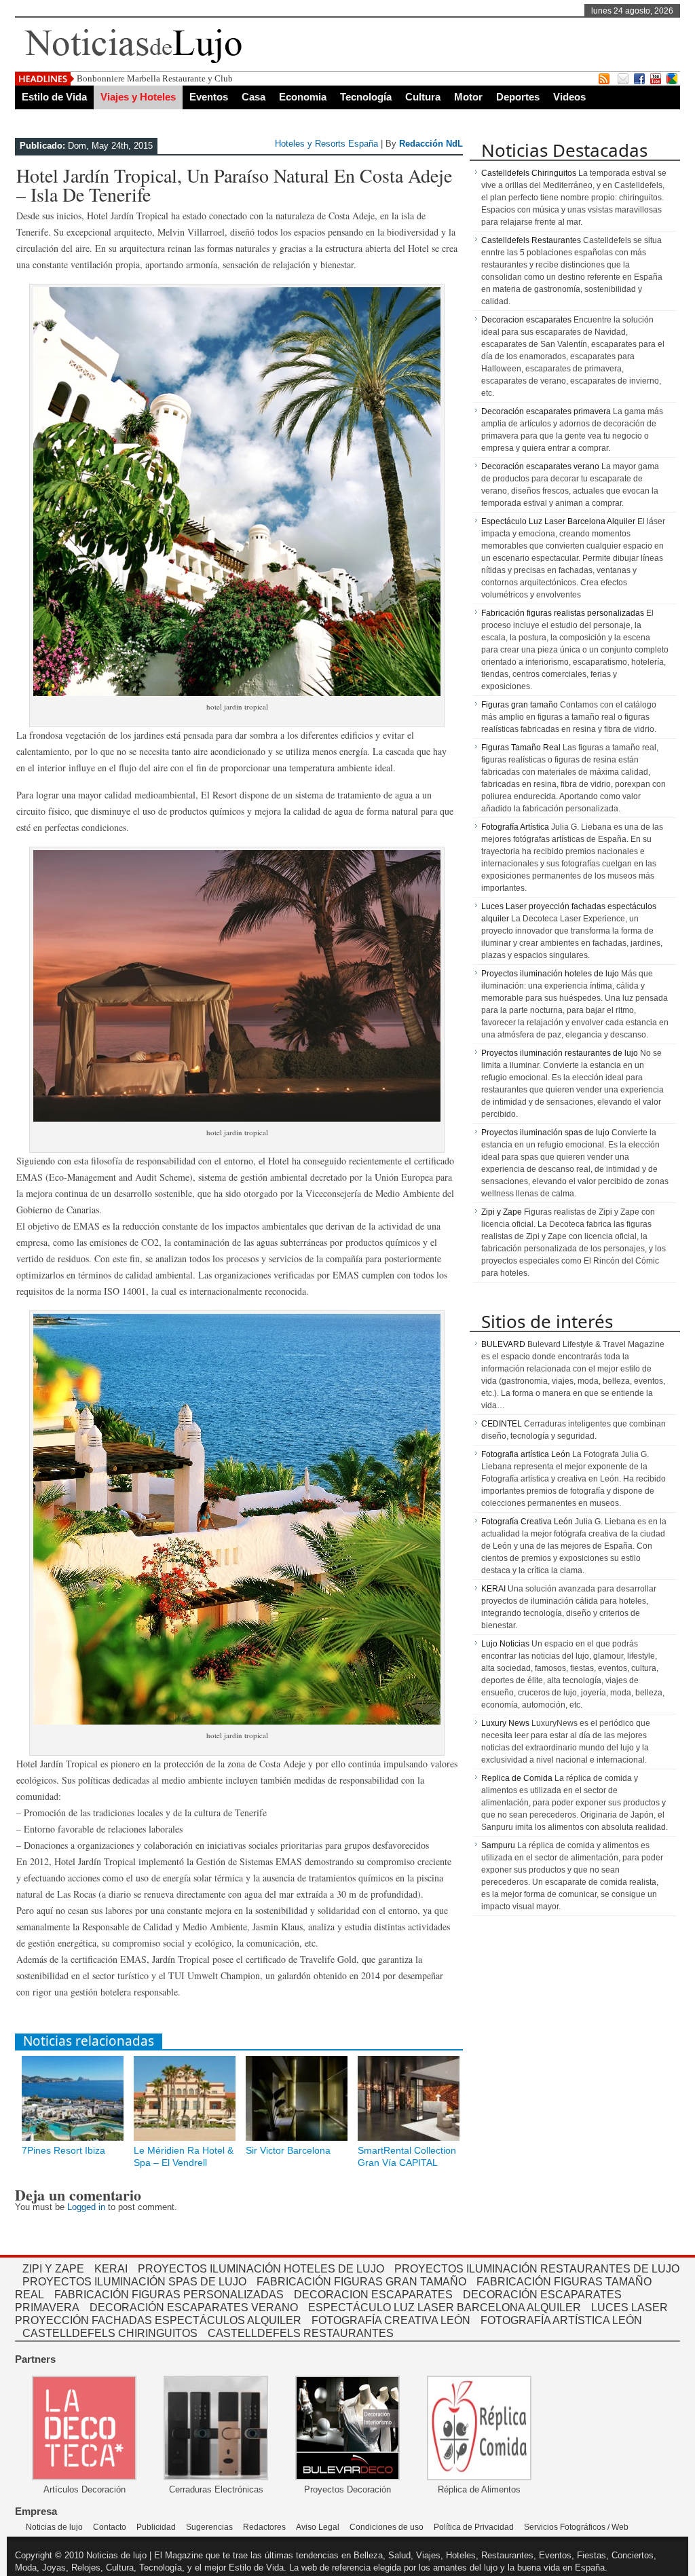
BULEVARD (503, 1344)
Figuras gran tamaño (520, 705)
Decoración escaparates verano (540, 466)
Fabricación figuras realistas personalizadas (563, 613)
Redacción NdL (431, 144)
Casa (253, 97)
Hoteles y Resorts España (326, 144)
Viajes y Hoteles (138, 97)
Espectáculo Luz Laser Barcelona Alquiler (558, 521)
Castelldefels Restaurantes (531, 240)
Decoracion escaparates (526, 320)
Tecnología (366, 97)
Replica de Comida (517, 1778)
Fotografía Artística (515, 827)
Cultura (423, 97)
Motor (468, 97)
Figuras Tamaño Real (521, 748)
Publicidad (156, 2527)
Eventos (209, 97)
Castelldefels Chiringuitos (529, 173)
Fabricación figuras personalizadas (169, 2295)
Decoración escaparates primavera (546, 411)
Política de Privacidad (474, 2527)
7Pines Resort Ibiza (63, 2150)
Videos (569, 97)
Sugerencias (209, 2527)
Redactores (264, 2527)
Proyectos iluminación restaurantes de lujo (560, 1053)
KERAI (493, 1589)
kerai (111, 2269)
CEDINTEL (502, 1424)
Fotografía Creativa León (527, 1522)
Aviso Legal (318, 2527)
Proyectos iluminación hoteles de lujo (550, 974)
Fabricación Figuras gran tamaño (361, 2282)
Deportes (518, 97)
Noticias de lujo (54, 2527)
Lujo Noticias (505, 1644)
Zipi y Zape (502, 1212)
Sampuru (498, 1845)
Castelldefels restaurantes (301, 2333)
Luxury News (505, 1723)
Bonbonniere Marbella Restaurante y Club (155, 78)
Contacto (110, 2527)
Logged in (86, 2207)
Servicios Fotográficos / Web (576, 2527)
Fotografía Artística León (561, 2320)
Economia (303, 97)
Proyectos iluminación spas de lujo (545, 1133)
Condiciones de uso (387, 2527)
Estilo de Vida (54, 97)
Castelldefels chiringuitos (110, 2333)
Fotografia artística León (526, 1454)
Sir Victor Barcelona (288, 2150)
